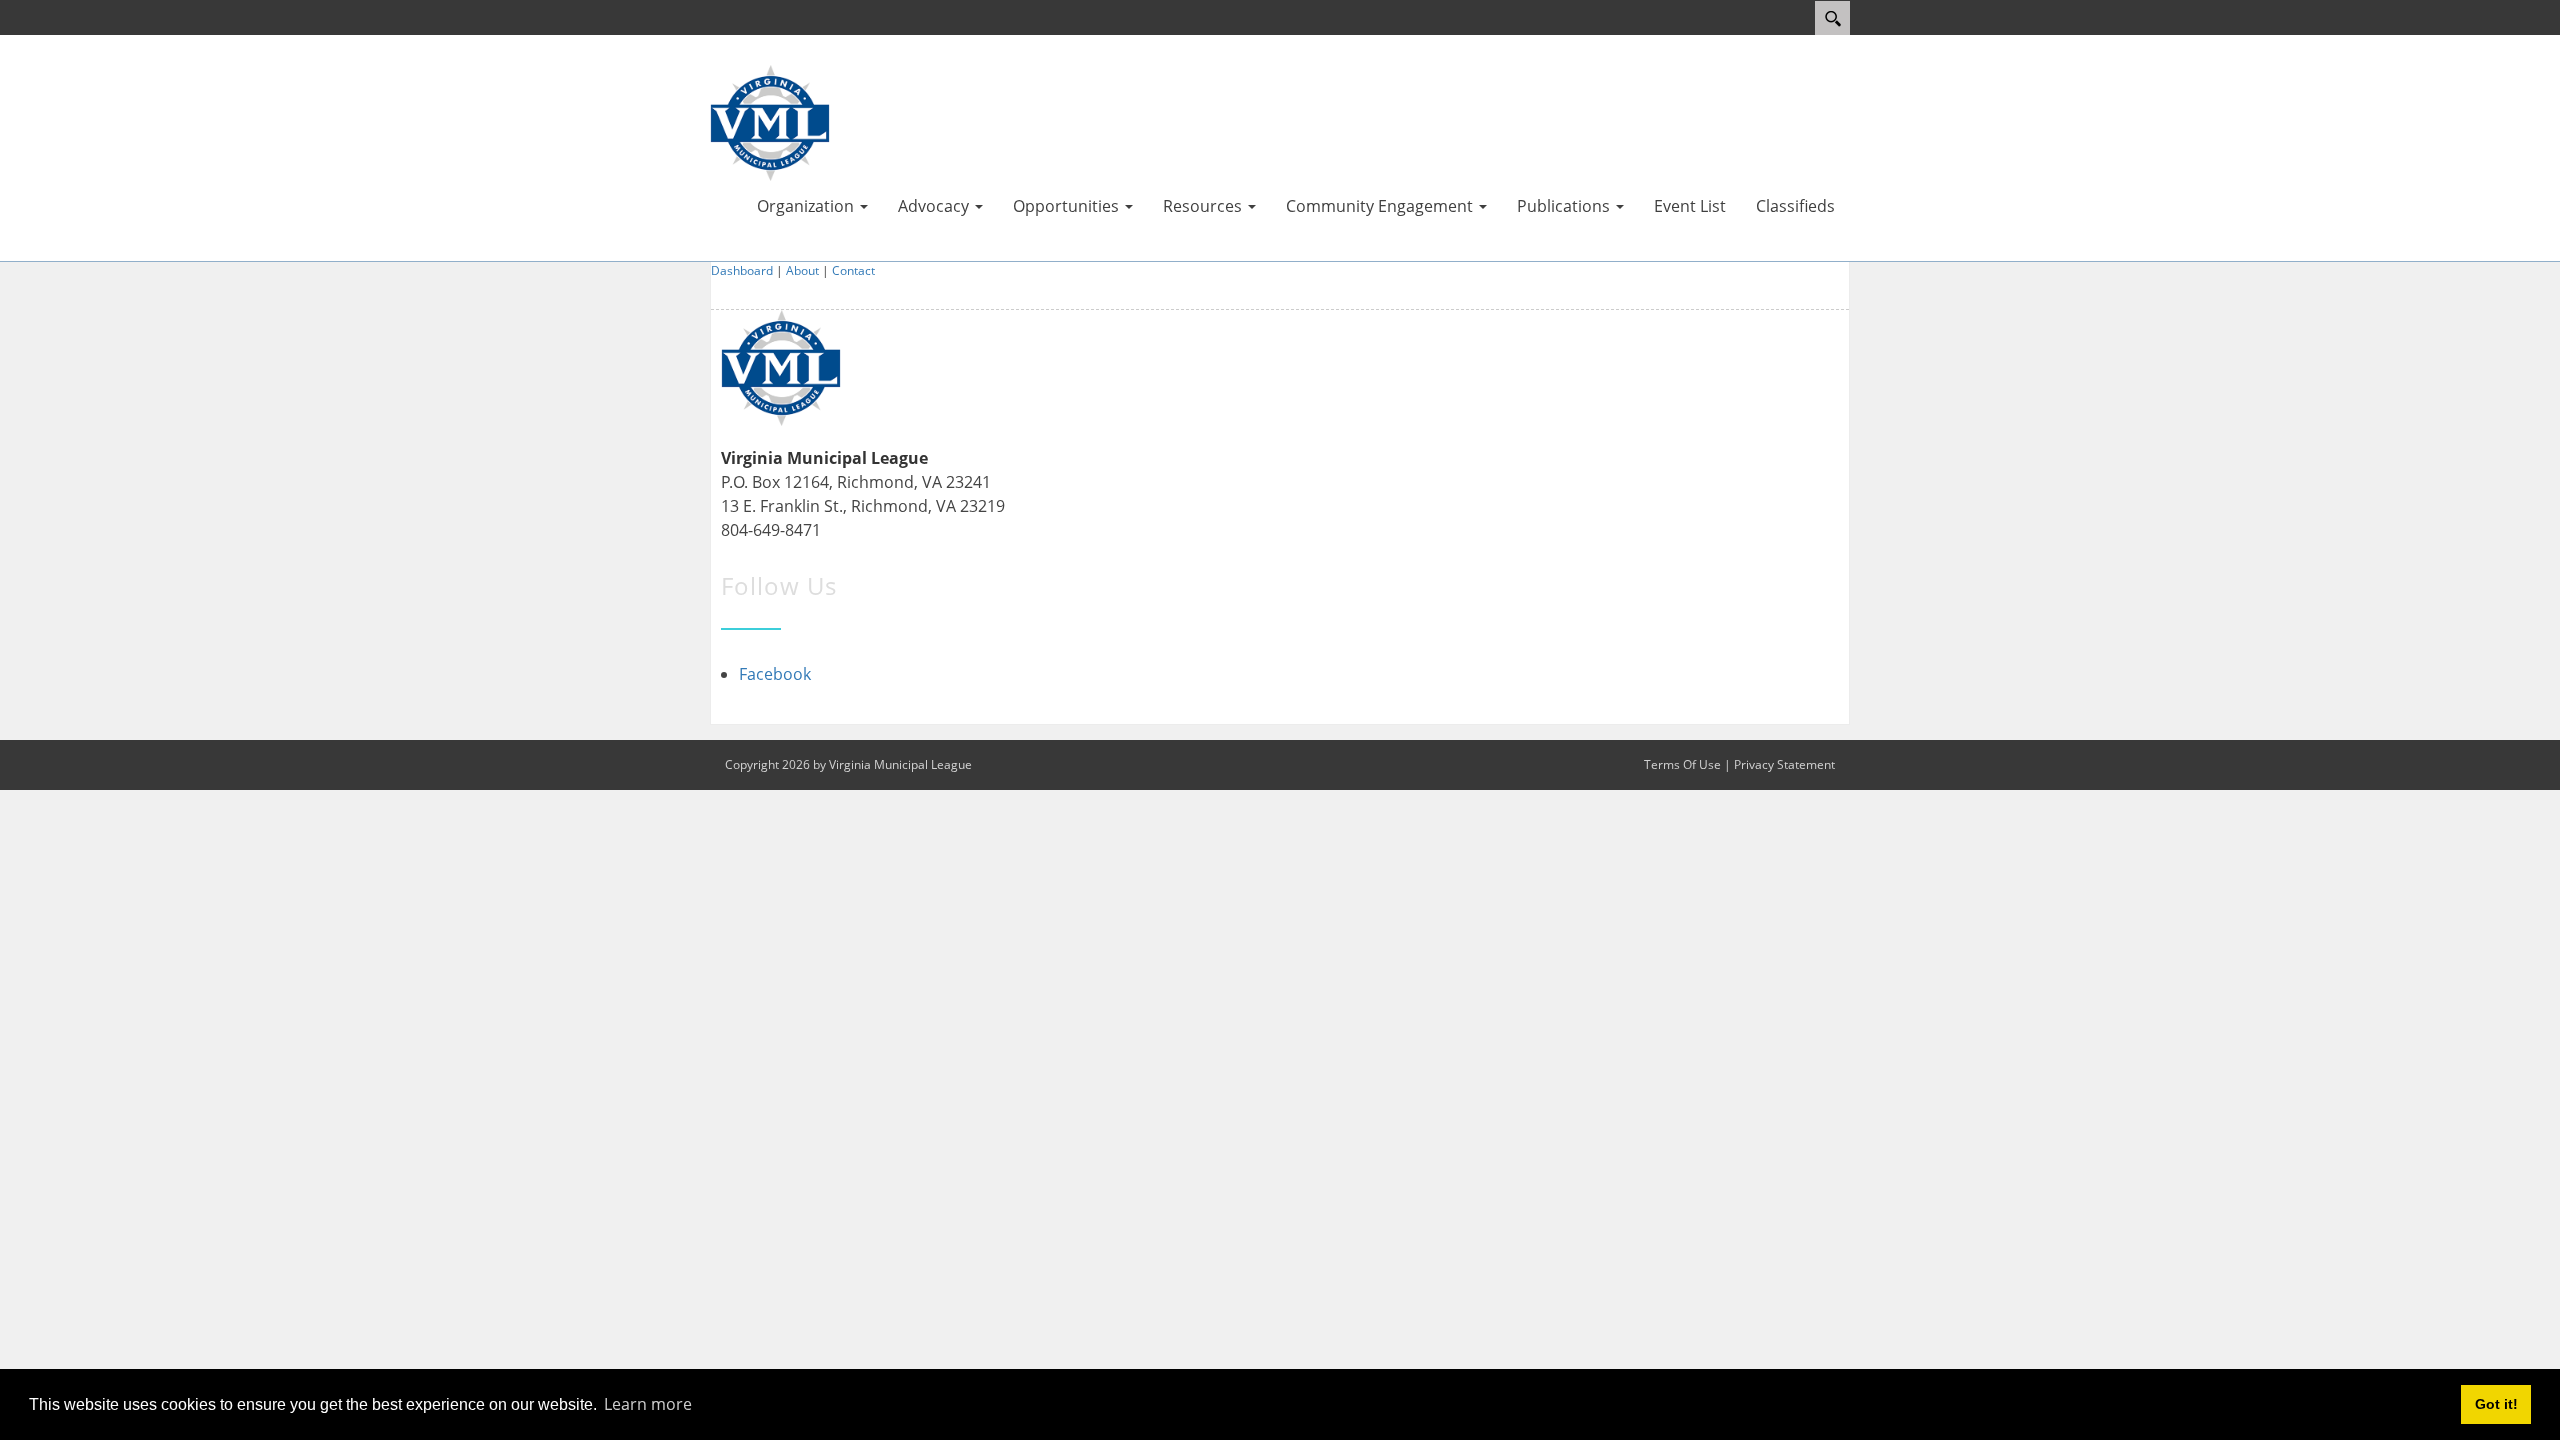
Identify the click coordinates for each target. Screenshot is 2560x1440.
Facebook (775, 674)
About (802, 270)
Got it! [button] (2496, 1404)
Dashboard (742, 270)
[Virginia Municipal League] (770, 121)
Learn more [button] (648, 1404)
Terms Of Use (1682, 764)
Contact (853, 270)
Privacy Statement (1784, 764)
